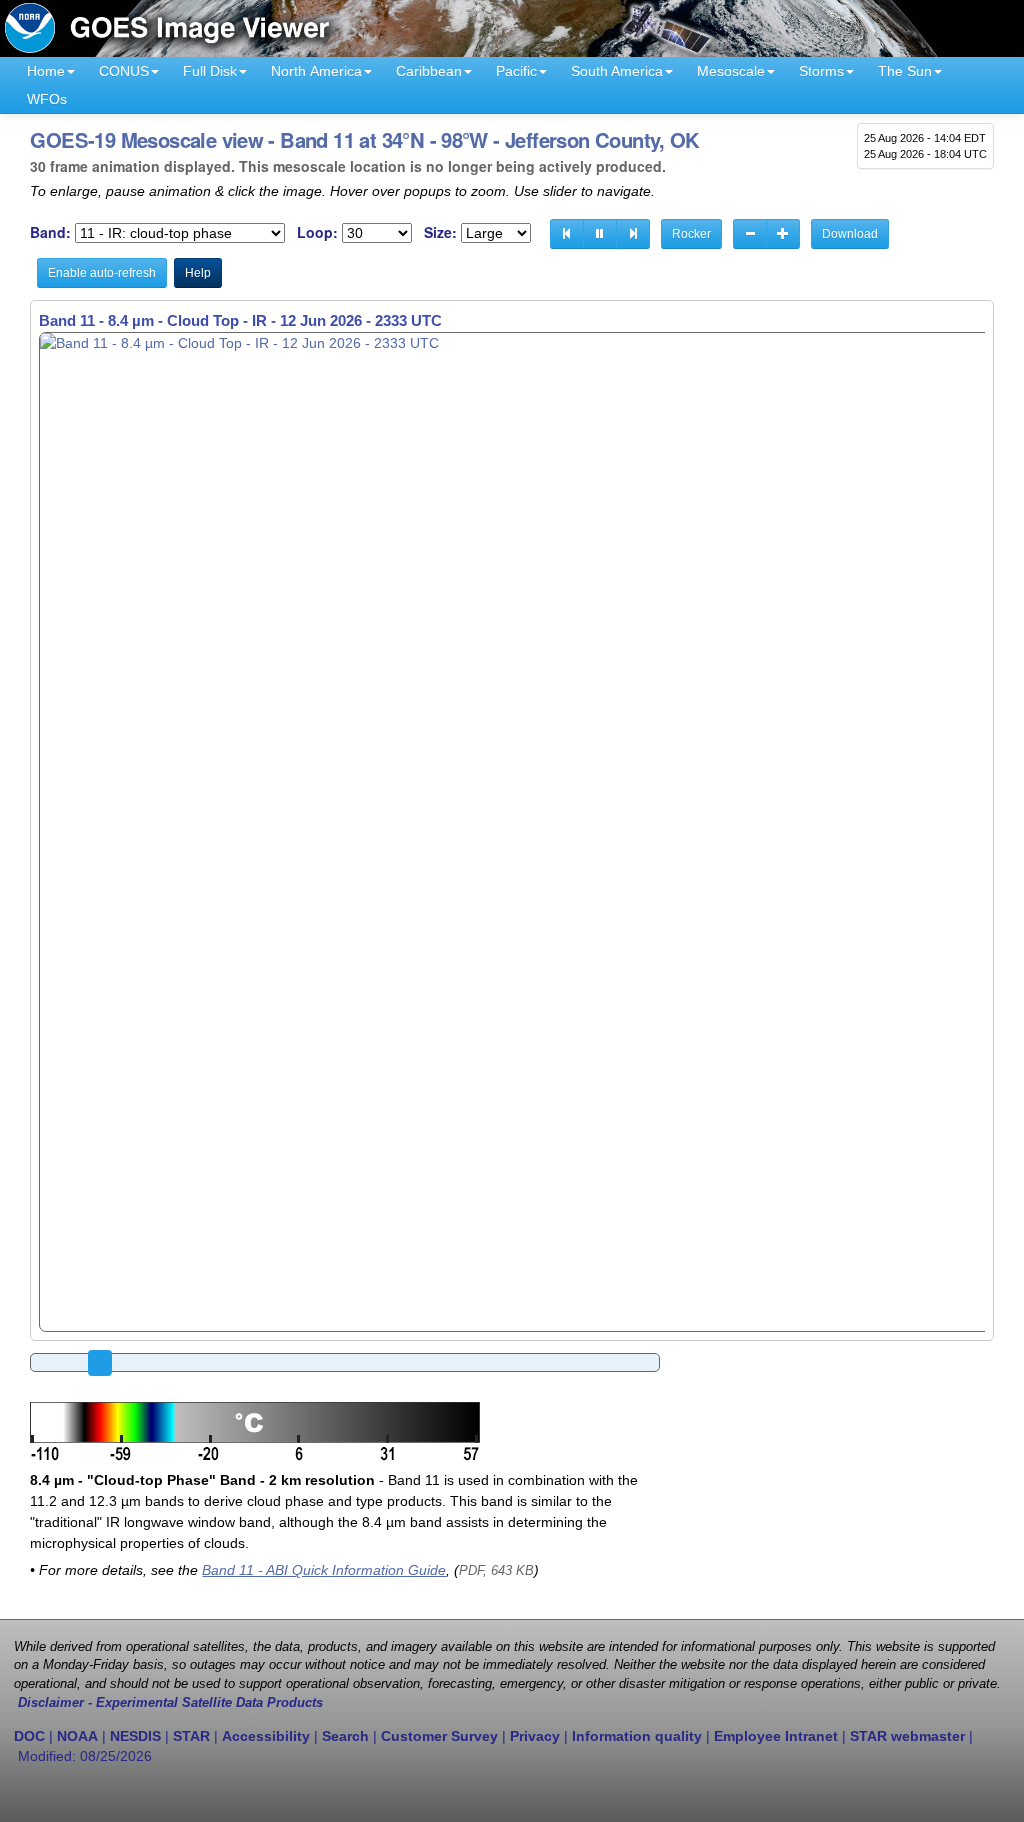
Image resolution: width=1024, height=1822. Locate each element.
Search (345, 1736)
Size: (440, 232)
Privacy (535, 1736)
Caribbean (429, 71)
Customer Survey (439, 1736)
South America (617, 71)
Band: (50, 232)
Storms (821, 71)
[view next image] (633, 234)
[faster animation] (783, 234)
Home (46, 71)
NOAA (77, 1736)
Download (850, 234)
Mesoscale (731, 71)
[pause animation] (600, 234)
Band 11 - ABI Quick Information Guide (324, 1570)
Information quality (637, 1736)
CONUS (124, 71)
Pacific (516, 71)
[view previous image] (567, 234)
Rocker (691, 234)
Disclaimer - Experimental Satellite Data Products (170, 1703)
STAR (191, 1736)
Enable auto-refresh (102, 273)
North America (316, 71)
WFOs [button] (47, 99)
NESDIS (135, 1736)
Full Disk (210, 71)
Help (198, 273)
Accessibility (266, 1736)
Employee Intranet (776, 1736)
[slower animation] (750, 234)
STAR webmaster (907, 1736)
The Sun (905, 71)
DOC (29, 1736)
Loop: (317, 232)
